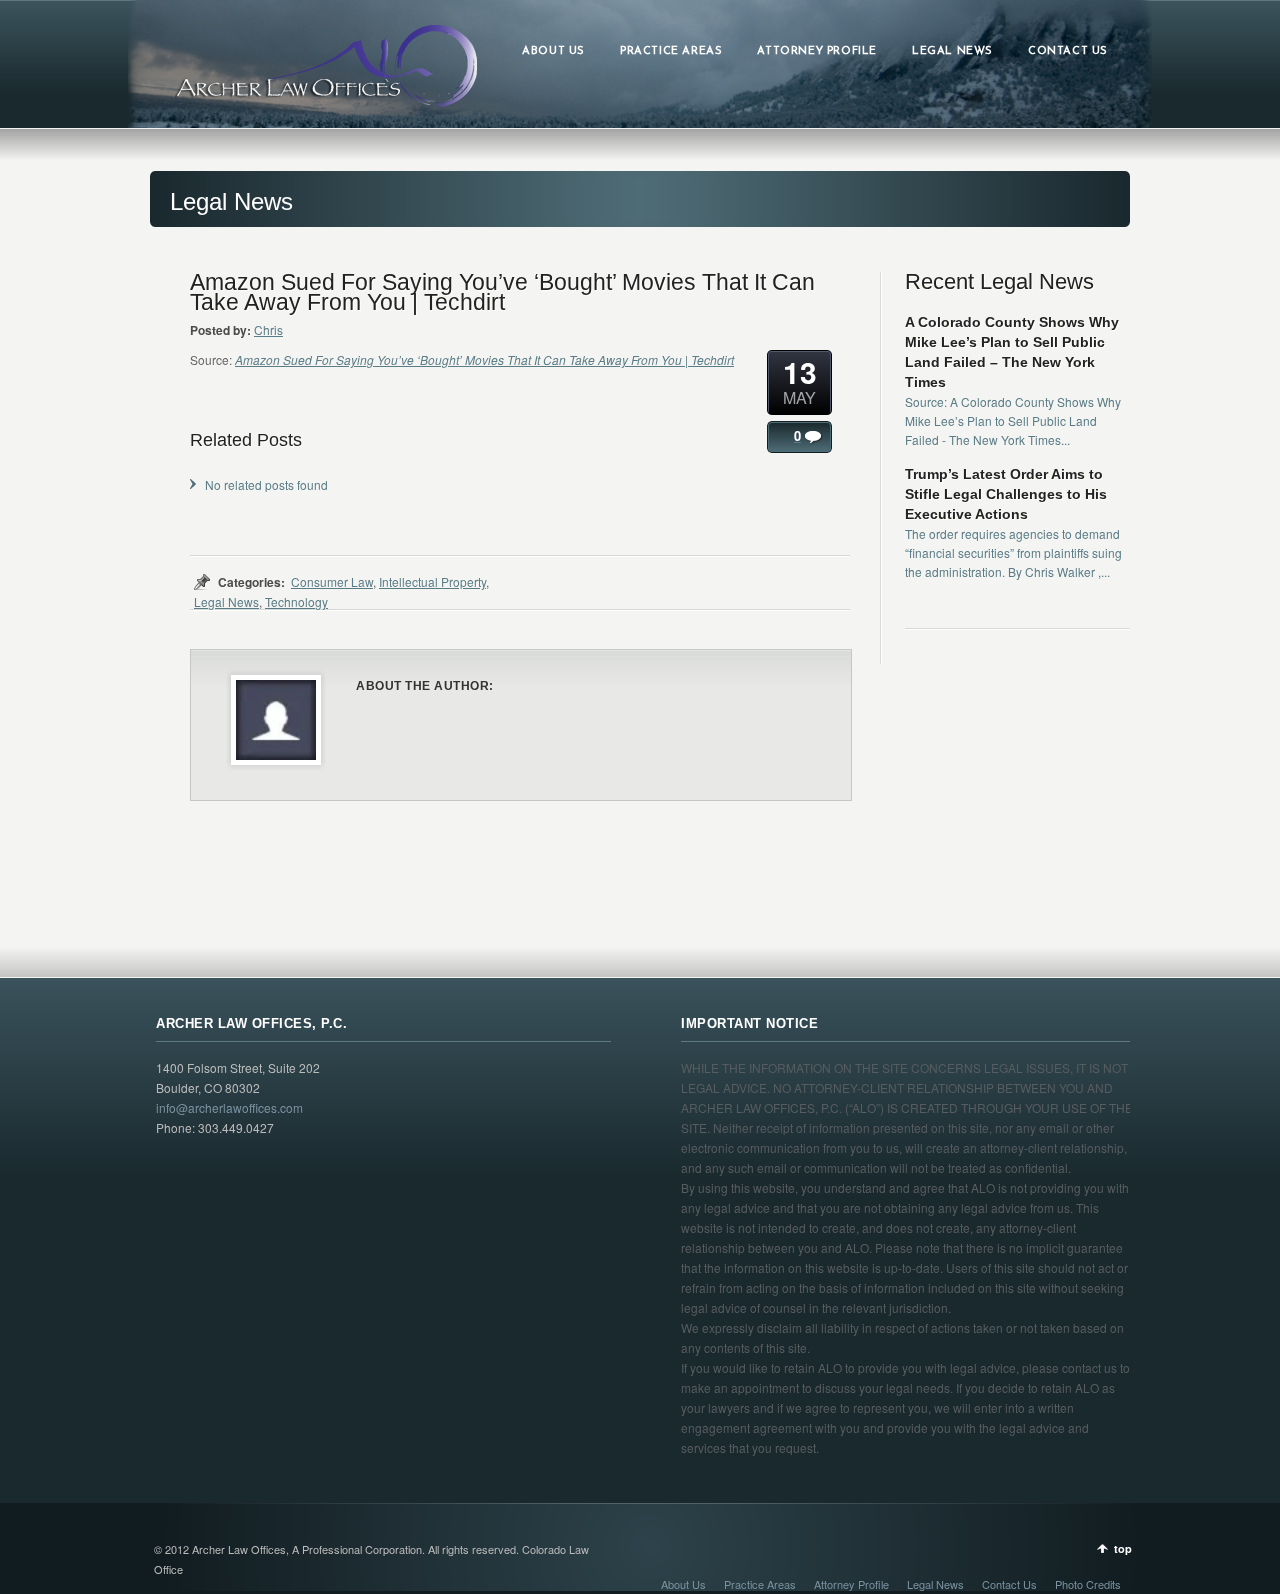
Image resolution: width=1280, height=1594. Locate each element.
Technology (296, 601)
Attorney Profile (851, 1584)
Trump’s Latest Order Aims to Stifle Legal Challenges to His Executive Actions (1006, 494)
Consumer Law (332, 581)
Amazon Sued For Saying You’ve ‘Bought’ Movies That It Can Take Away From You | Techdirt (484, 359)
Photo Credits (1088, 1584)
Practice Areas (760, 1584)
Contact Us (1009, 1584)
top (1123, 1548)
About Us (683, 1584)
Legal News (226, 601)
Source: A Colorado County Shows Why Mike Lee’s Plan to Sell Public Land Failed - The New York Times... (1013, 420)
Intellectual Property (432, 581)
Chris (268, 329)
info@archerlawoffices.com (229, 1107)
